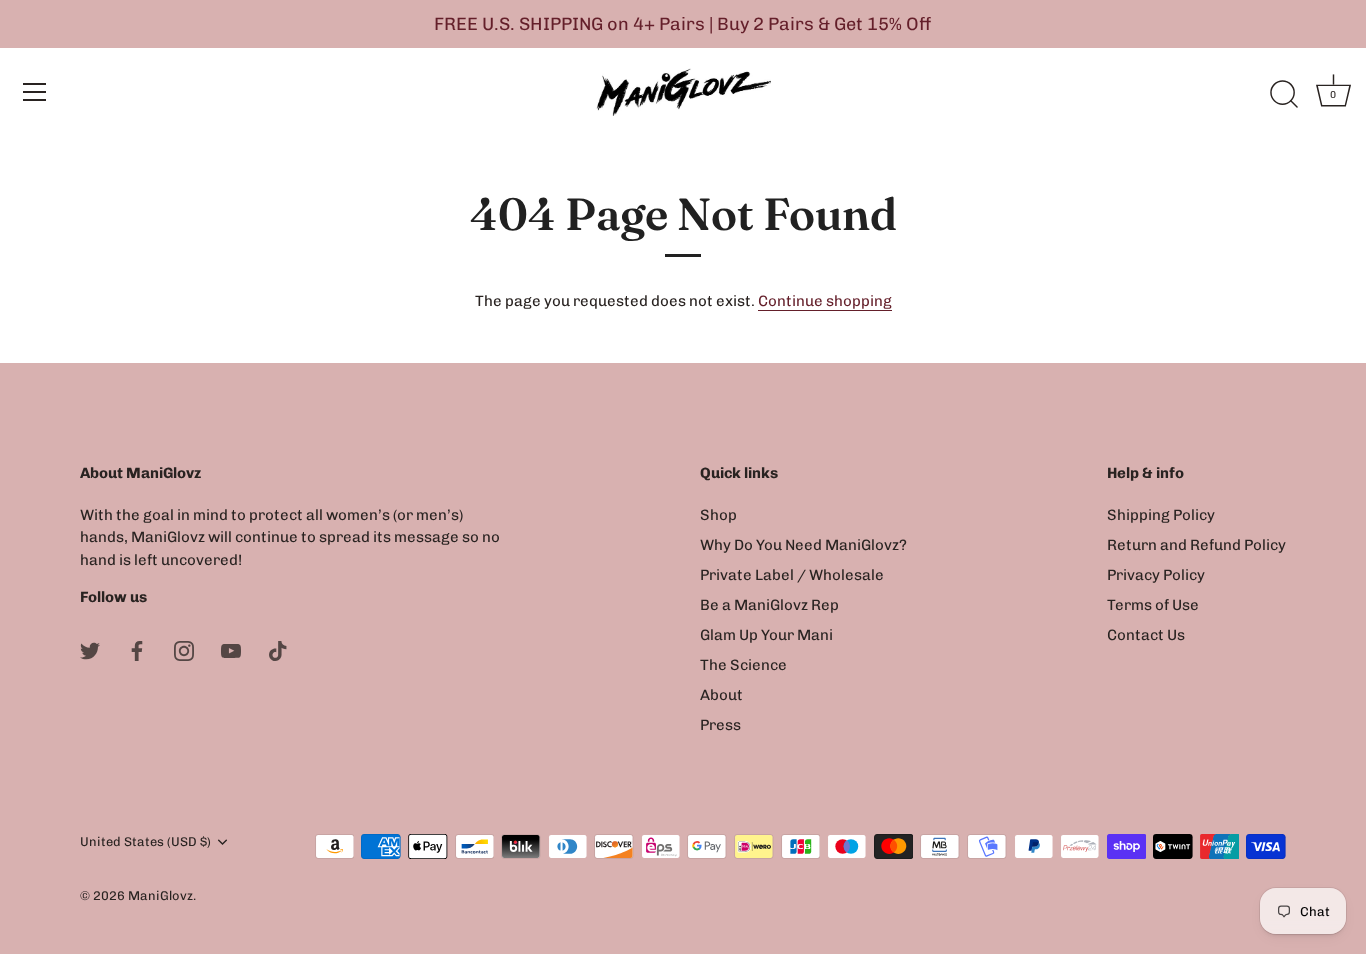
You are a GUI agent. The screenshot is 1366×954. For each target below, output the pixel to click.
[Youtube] (231, 650)
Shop (718, 515)
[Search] (1284, 95)
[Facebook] (137, 650)
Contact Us (1146, 635)
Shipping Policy (1161, 515)
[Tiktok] (278, 650)
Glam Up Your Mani (766, 635)
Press (720, 725)
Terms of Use (1153, 605)
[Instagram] (184, 650)
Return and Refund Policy (1196, 545)
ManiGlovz (160, 895)
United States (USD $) (145, 841)
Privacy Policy (1156, 575)
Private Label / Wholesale (792, 575)
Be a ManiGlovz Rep (769, 605)
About (721, 695)
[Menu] (35, 92)
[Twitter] (90, 650)
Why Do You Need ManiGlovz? (803, 545)
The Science (743, 665)
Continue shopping (825, 301)
